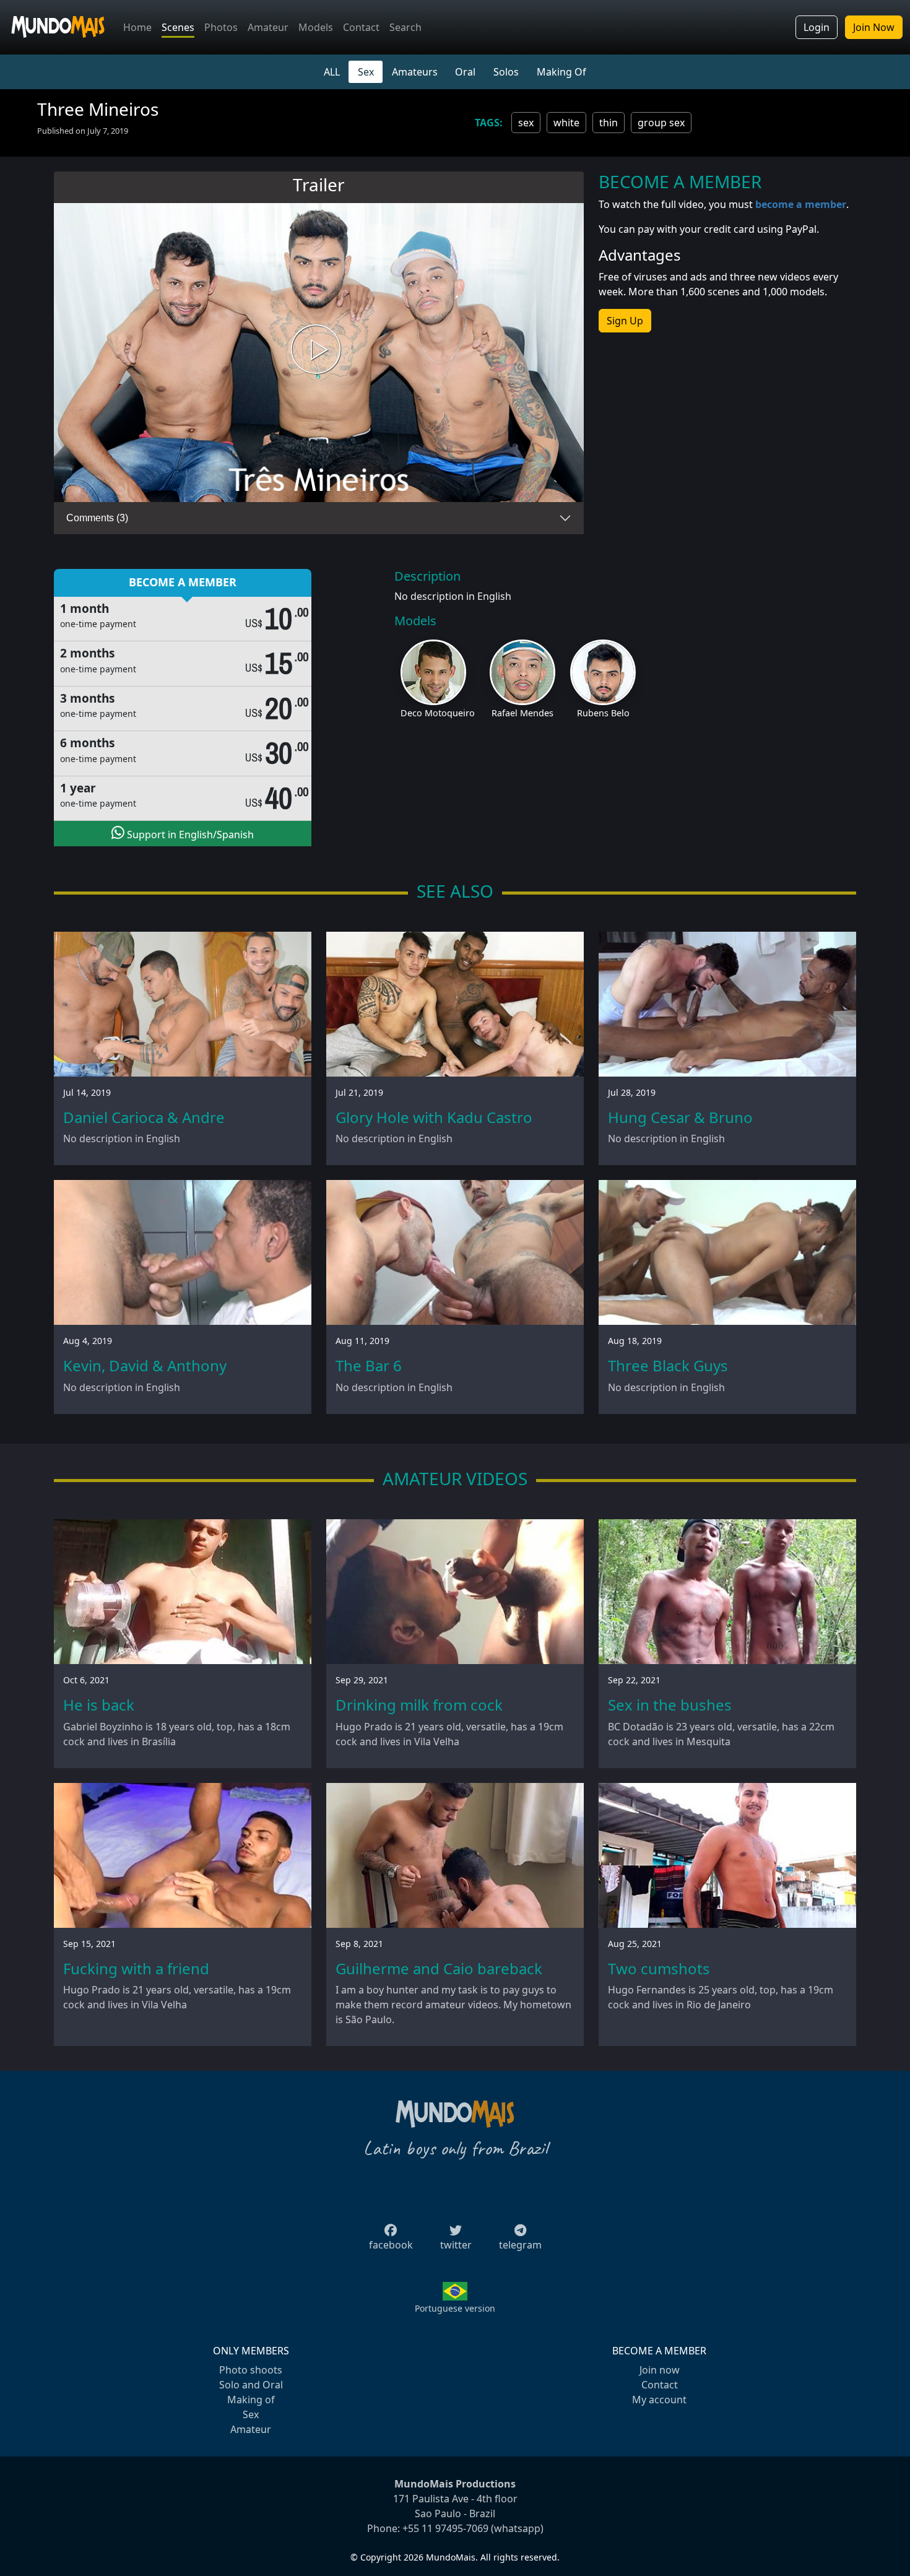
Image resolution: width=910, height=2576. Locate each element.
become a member (801, 204)
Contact (361, 27)
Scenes (178, 27)
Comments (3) (97, 518)
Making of (251, 2400)
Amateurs (415, 72)
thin (609, 123)
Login (817, 27)
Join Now (874, 27)
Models (316, 27)
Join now (660, 2370)
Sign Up (625, 321)
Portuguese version (455, 2308)
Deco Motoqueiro (438, 713)
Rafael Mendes (522, 713)
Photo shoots (251, 2370)
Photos (221, 27)
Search (405, 27)
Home (137, 27)
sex (526, 123)
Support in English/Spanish (189, 835)
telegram (520, 2245)
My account (659, 2400)
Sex (366, 72)
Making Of (561, 72)
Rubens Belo (603, 713)
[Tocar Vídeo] (319, 353)
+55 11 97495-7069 (445, 2528)
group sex (661, 123)
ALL (332, 72)
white (566, 123)
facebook (391, 2245)
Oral (465, 72)
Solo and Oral (251, 2385)
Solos (506, 72)
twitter (456, 2245)
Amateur (268, 27)
